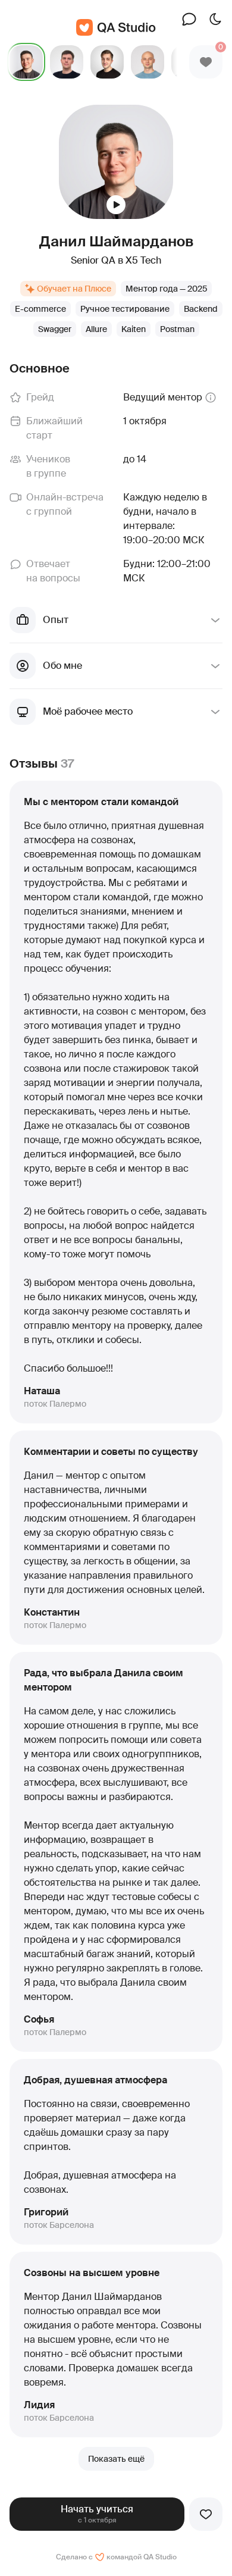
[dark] (215, 19)
